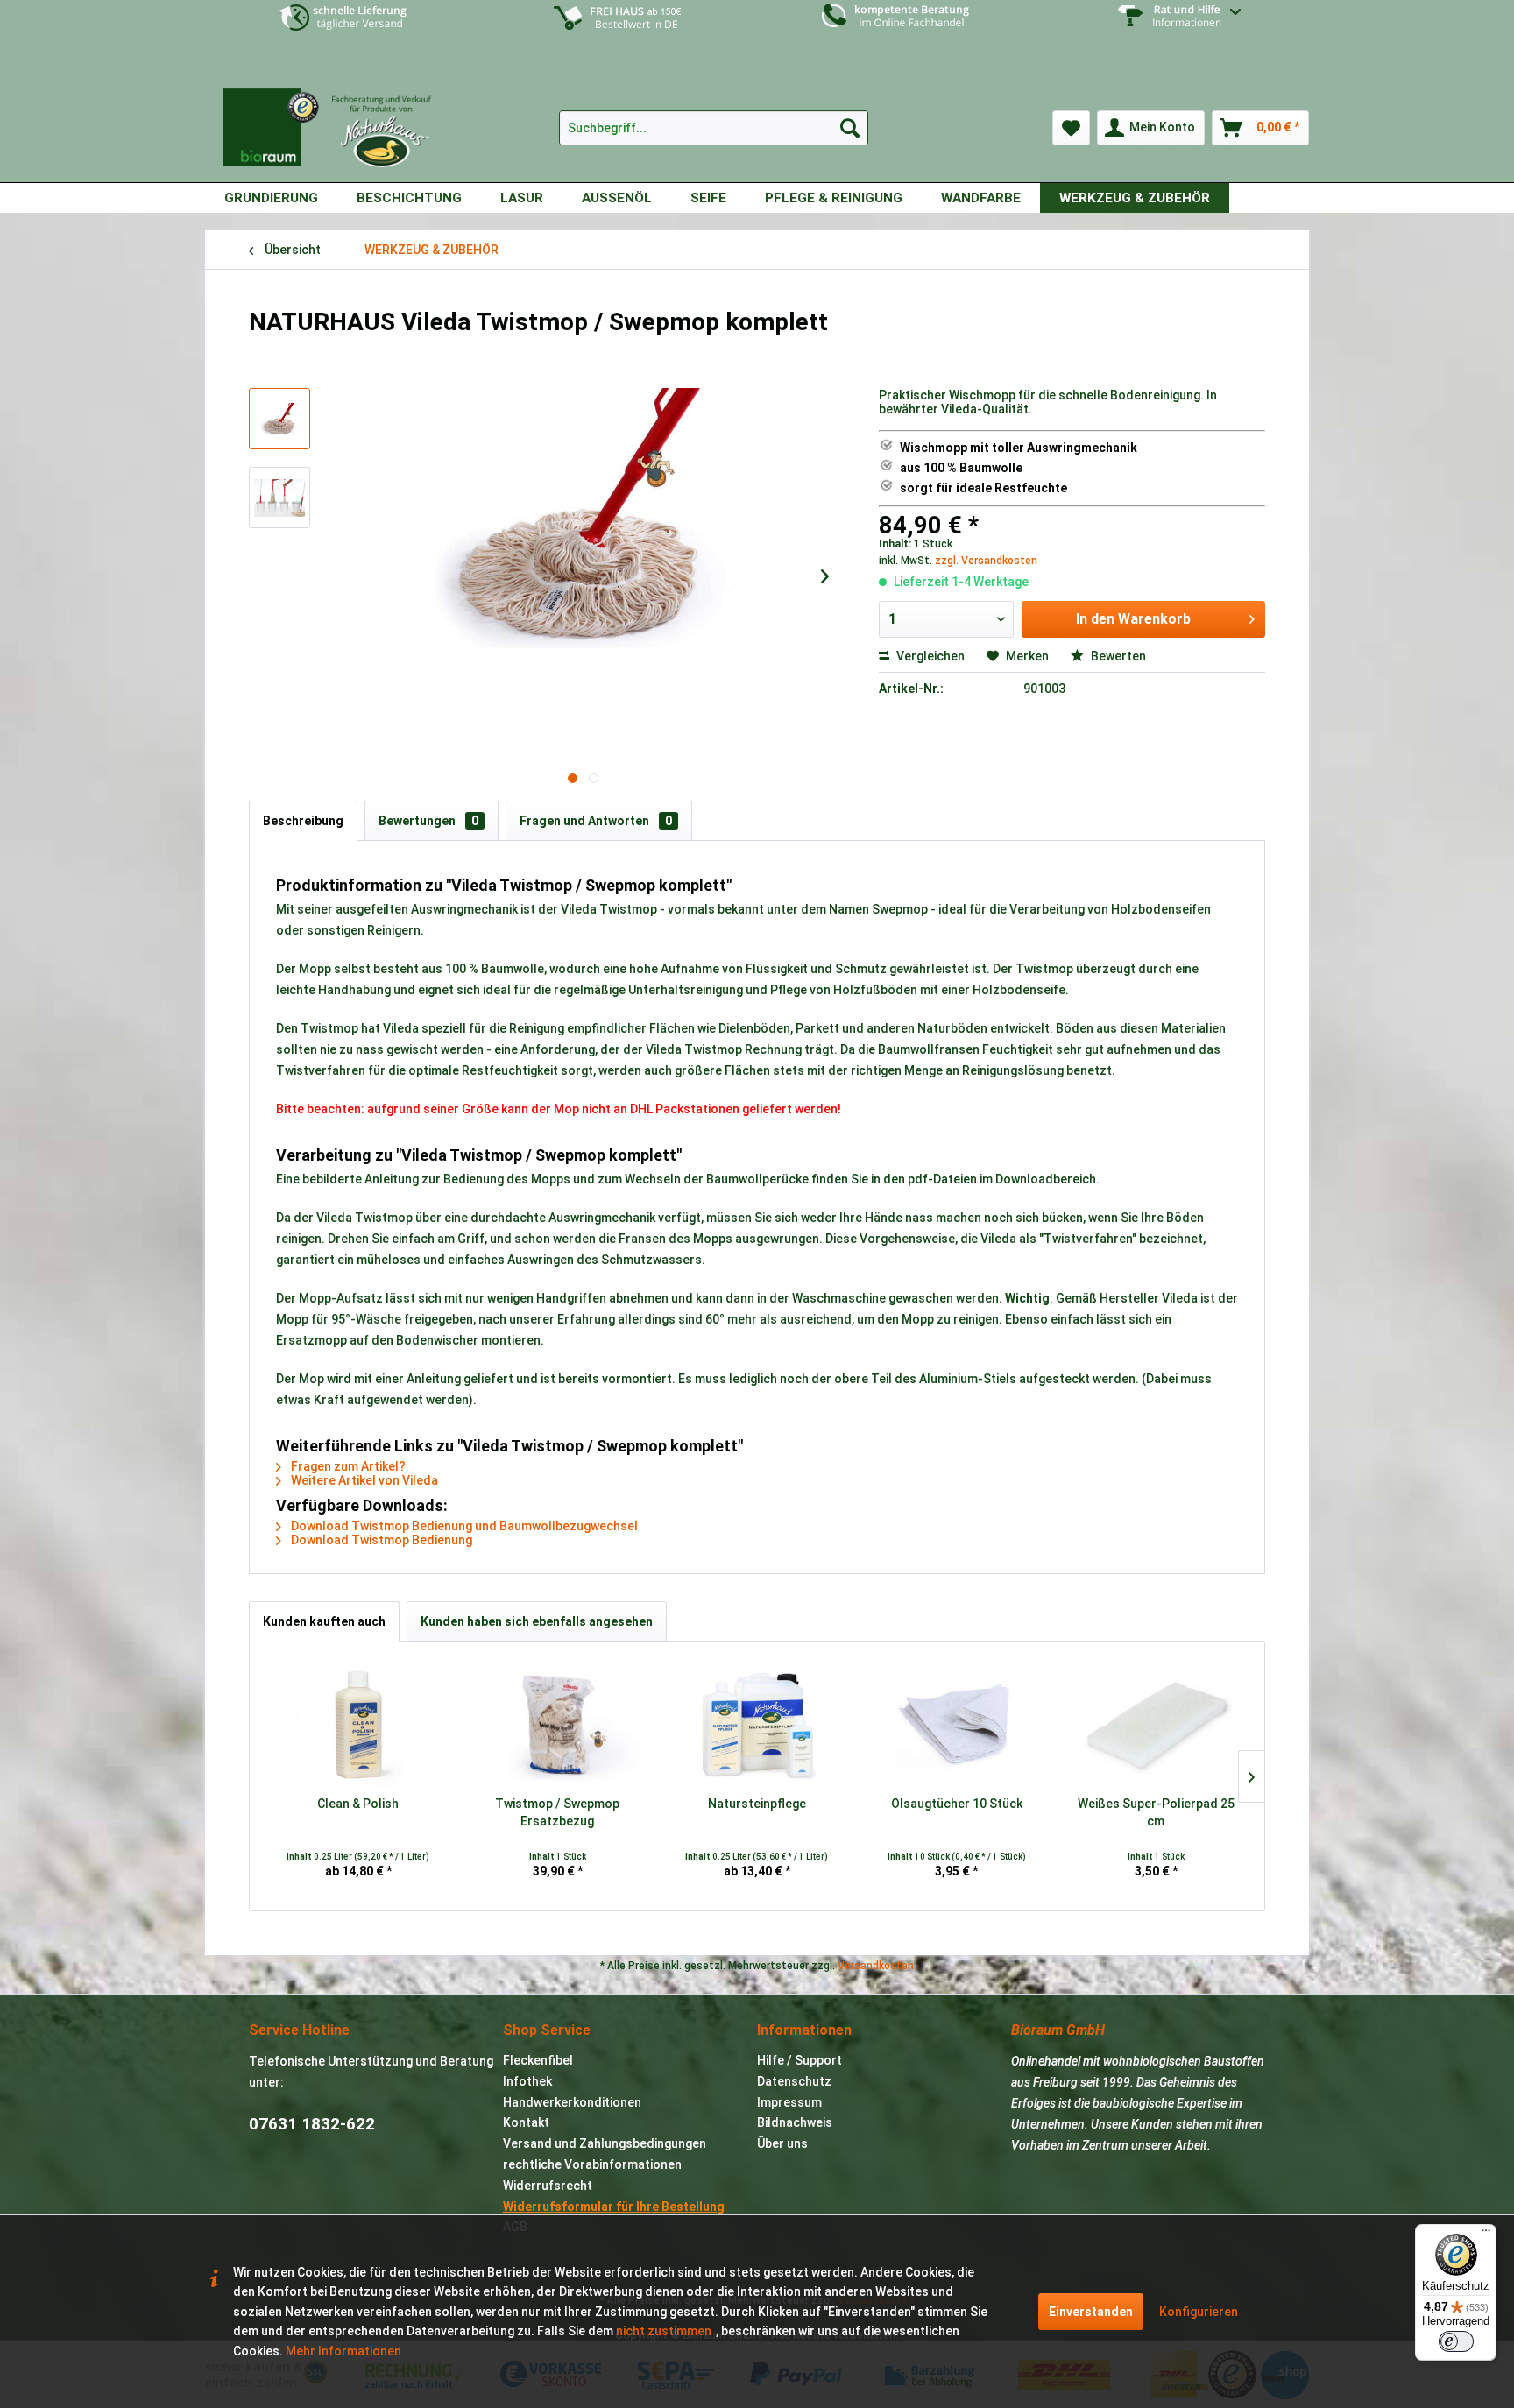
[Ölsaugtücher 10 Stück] (957, 1725)
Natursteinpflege (757, 1804)
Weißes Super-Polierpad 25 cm (1156, 1812)
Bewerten (1117, 656)
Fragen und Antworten (596, 821)
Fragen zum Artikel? (347, 1466)
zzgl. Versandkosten (986, 561)
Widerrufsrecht (548, 2186)
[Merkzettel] (1071, 128)
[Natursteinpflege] (757, 1725)
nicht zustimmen (664, 2331)
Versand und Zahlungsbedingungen (605, 2143)
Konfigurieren (1199, 2312)
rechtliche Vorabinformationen (592, 2164)
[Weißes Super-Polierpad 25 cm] (1156, 1725)
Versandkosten (876, 1966)
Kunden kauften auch (324, 1621)
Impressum (789, 2102)
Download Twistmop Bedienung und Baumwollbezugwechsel (463, 1526)
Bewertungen (428, 821)
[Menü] (1486, 2235)
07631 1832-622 (312, 2124)
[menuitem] (1171, 29)
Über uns (782, 2143)
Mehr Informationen (343, 2351)
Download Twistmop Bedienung (380, 1540)
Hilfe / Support (799, 2060)
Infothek (527, 2081)
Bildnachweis (795, 2122)
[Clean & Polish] (358, 1725)
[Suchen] (850, 128)
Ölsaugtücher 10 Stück (957, 1804)
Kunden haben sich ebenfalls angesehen (537, 1621)
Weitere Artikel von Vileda (363, 1480)
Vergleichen (929, 656)
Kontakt (526, 2122)
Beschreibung (303, 821)
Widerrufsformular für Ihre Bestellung (614, 2207)
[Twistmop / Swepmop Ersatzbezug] (558, 1725)
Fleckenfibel (538, 2060)
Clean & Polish (358, 1804)
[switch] (1456, 2341)
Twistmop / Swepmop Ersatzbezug (557, 1812)
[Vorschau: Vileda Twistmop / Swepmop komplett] (279, 419)
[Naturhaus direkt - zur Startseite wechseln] (336, 121)
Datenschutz (794, 2081)
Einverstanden (1091, 2312)
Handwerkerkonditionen (572, 2102)
